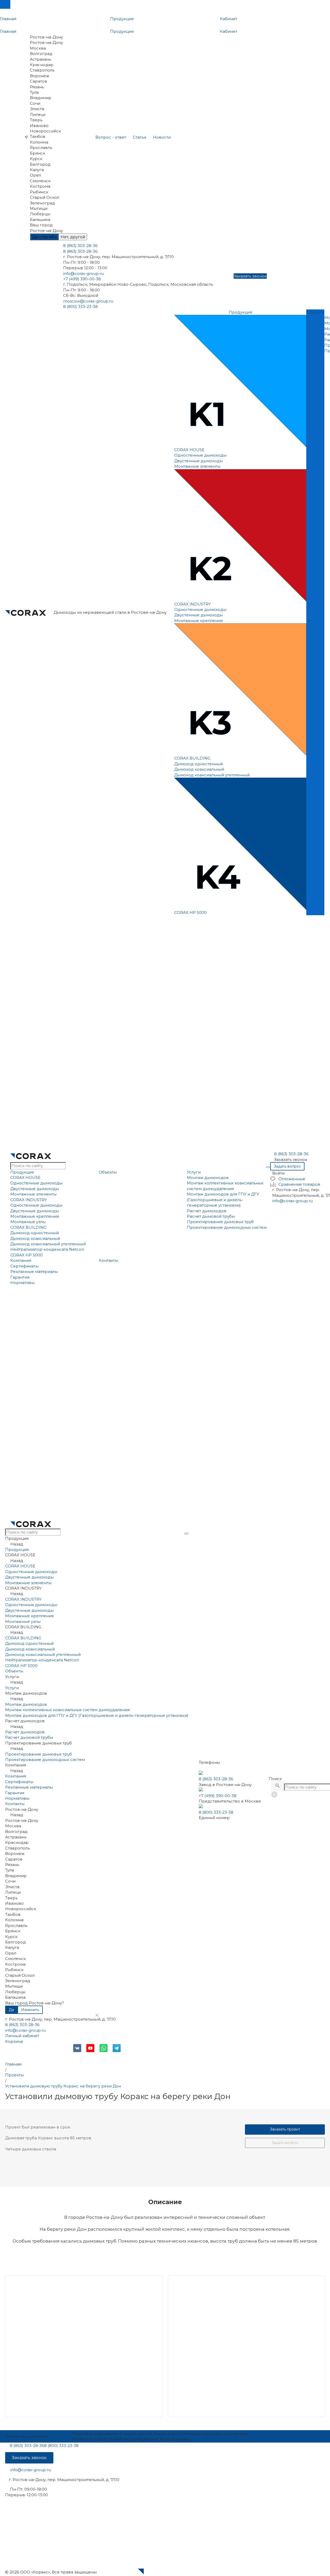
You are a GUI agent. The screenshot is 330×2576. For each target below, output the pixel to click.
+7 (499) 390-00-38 (218, 1796)
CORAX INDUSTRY (192, 604)
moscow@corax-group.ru (88, 301)
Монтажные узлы (28, 1222)
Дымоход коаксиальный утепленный (212, 775)
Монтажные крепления (199, 621)
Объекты (108, 1172)
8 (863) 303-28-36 (22, 2025)
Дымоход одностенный (199, 764)
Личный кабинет (22, 2036)
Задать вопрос (285, 2143)
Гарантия (20, 1277)
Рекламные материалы (34, 1271)
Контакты (108, 1260)
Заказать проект (285, 2129)
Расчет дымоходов (207, 1211)
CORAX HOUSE (189, 450)
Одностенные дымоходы (200, 455)
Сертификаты (24, 1266)
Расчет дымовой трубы (211, 1216)
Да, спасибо (44, 237)
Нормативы (22, 1283)
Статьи (139, 137)
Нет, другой (73, 237)
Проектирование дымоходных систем (227, 1227)
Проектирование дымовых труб (220, 1222)
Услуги (194, 1172)
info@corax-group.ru (83, 273)
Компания (21, 1260)
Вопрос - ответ (111, 137)
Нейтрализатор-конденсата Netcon (47, 1249)
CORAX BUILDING (192, 758)
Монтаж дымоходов (208, 1178)
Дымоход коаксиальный (199, 769)
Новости (162, 137)
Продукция (22, 1172)
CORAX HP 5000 (191, 912)
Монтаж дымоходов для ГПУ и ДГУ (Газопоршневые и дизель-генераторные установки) (223, 1200)
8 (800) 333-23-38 (216, 1812)
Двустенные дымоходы (199, 461)
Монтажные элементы (197, 466)
